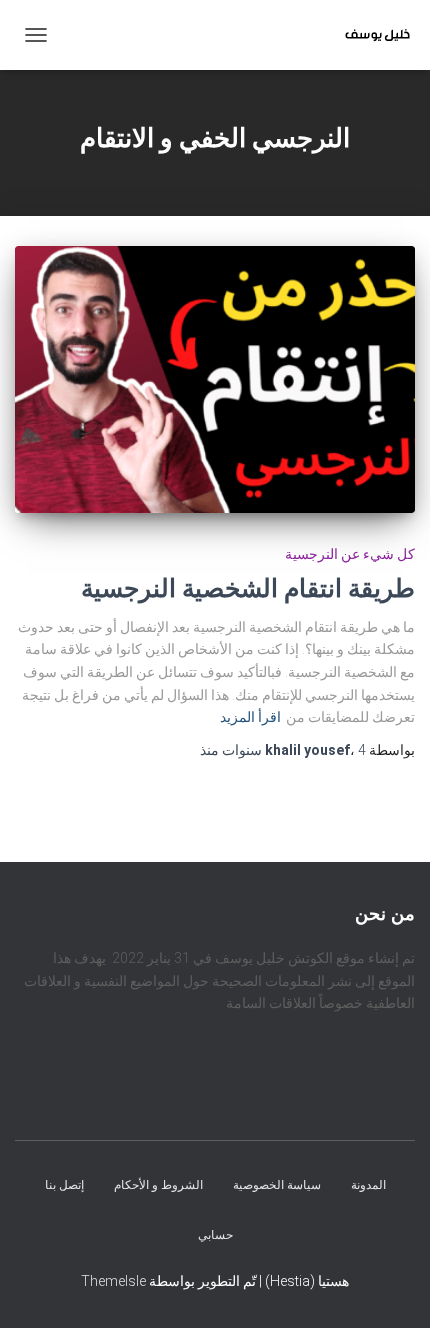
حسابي (215, 1234)
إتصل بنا (64, 1185)
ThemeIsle (113, 1281)
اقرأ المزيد (250, 717)
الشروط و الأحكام (158, 1185)
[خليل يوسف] (370, 35)
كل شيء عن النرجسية (350, 554)
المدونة (368, 1185)
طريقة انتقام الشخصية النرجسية (248, 588)
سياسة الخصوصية (277, 1185)
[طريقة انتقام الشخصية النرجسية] (215, 379)
